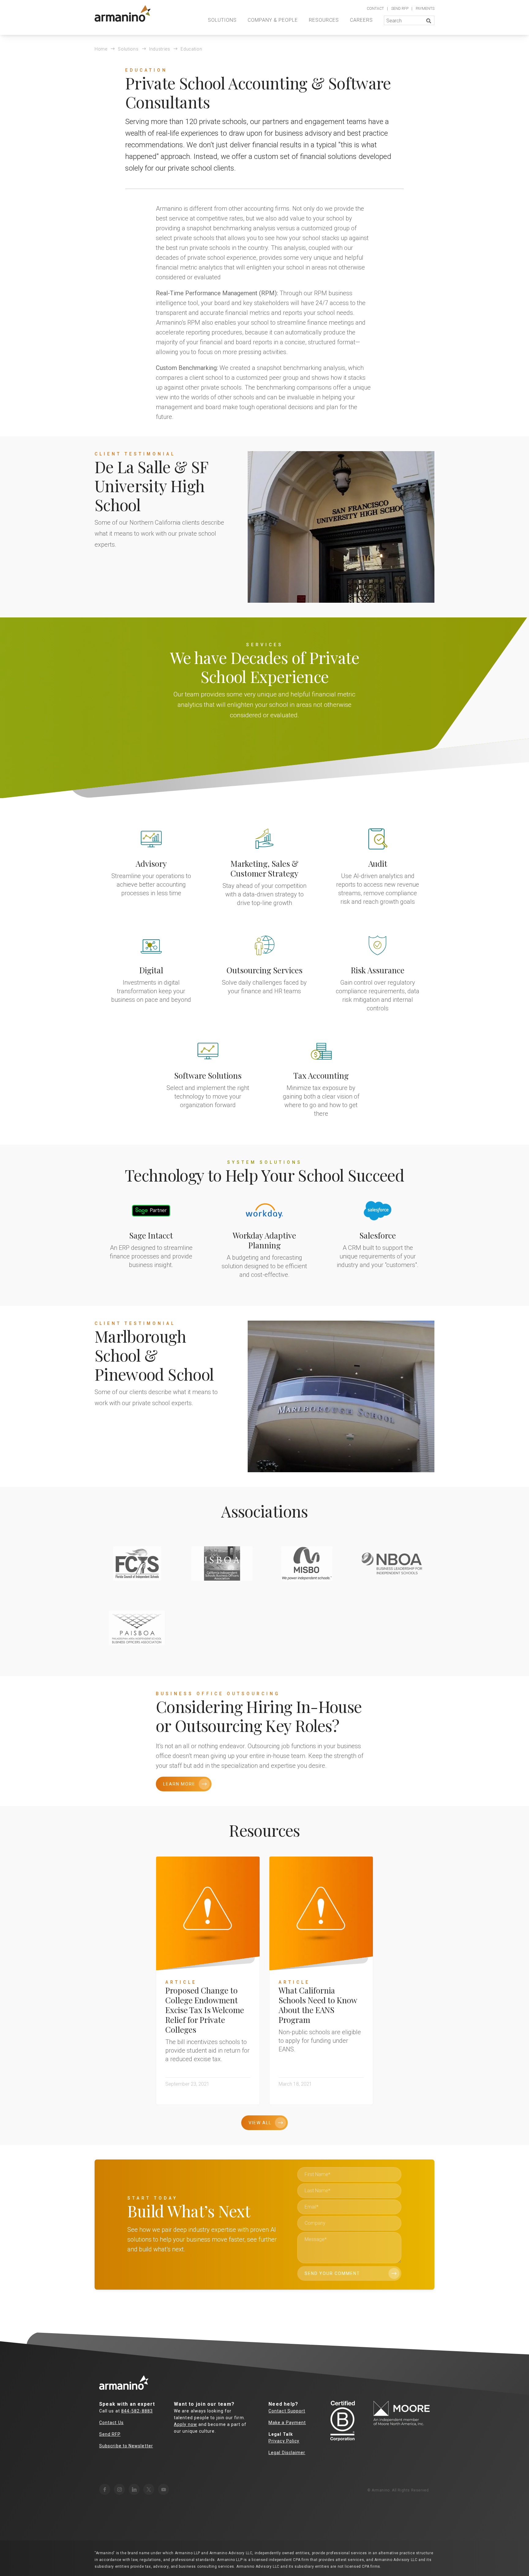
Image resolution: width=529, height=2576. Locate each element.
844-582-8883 (137, 2411)
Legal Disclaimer (287, 2453)
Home (101, 49)
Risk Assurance (378, 970)
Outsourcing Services (264, 970)
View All (260, 2123)
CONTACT (375, 9)
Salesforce (378, 1235)
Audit (378, 864)
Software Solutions (208, 1075)
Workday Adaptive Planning (264, 1240)
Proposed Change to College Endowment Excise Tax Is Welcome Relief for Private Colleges (205, 2010)
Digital (151, 970)
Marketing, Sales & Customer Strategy (264, 868)
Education (191, 49)
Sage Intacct (151, 1235)
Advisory (151, 864)
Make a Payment (287, 2423)
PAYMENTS (425, 9)
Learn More (179, 1784)
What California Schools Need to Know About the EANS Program (318, 2005)
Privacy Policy (284, 2441)
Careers (361, 20)
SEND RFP (400, 9)
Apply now (186, 2424)
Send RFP (110, 2434)
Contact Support (287, 2411)
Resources (324, 20)
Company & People (273, 20)
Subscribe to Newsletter (126, 2446)
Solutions (222, 20)
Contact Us (111, 2423)
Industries (160, 49)
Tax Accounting (321, 1075)
